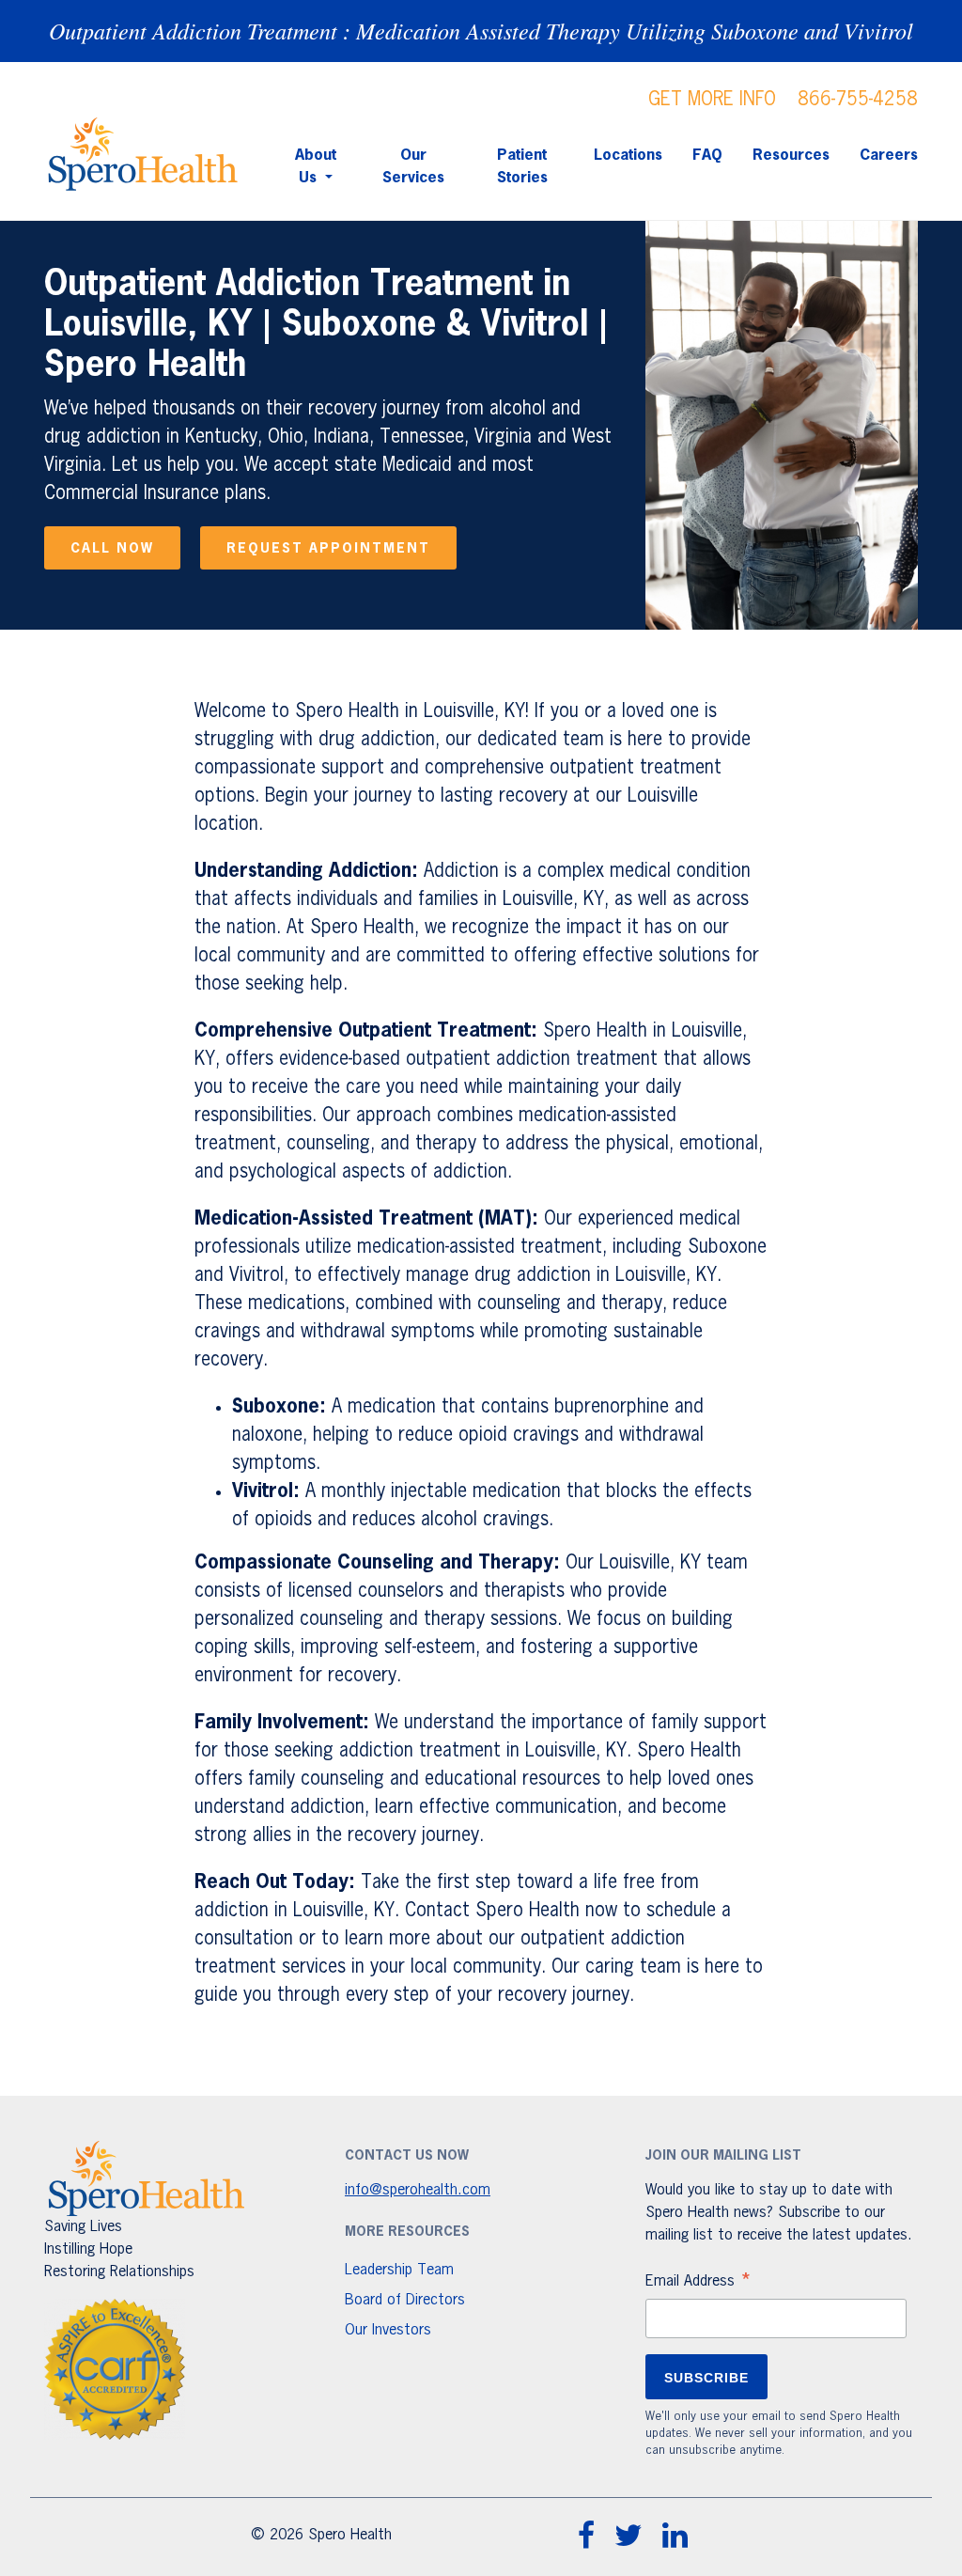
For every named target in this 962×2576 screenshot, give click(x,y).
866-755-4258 (858, 100)
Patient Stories (522, 167)
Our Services (413, 167)
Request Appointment (328, 549)
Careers (889, 156)
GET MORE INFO (712, 100)
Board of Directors (405, 2301)
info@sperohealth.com (418, 2191)
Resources (791, 156)
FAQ (707, 156)
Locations (628, 156)
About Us (316, 167)
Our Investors (388, 2331)
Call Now (112, 549)
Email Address (699, 2284)
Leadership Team (399, 2271)
